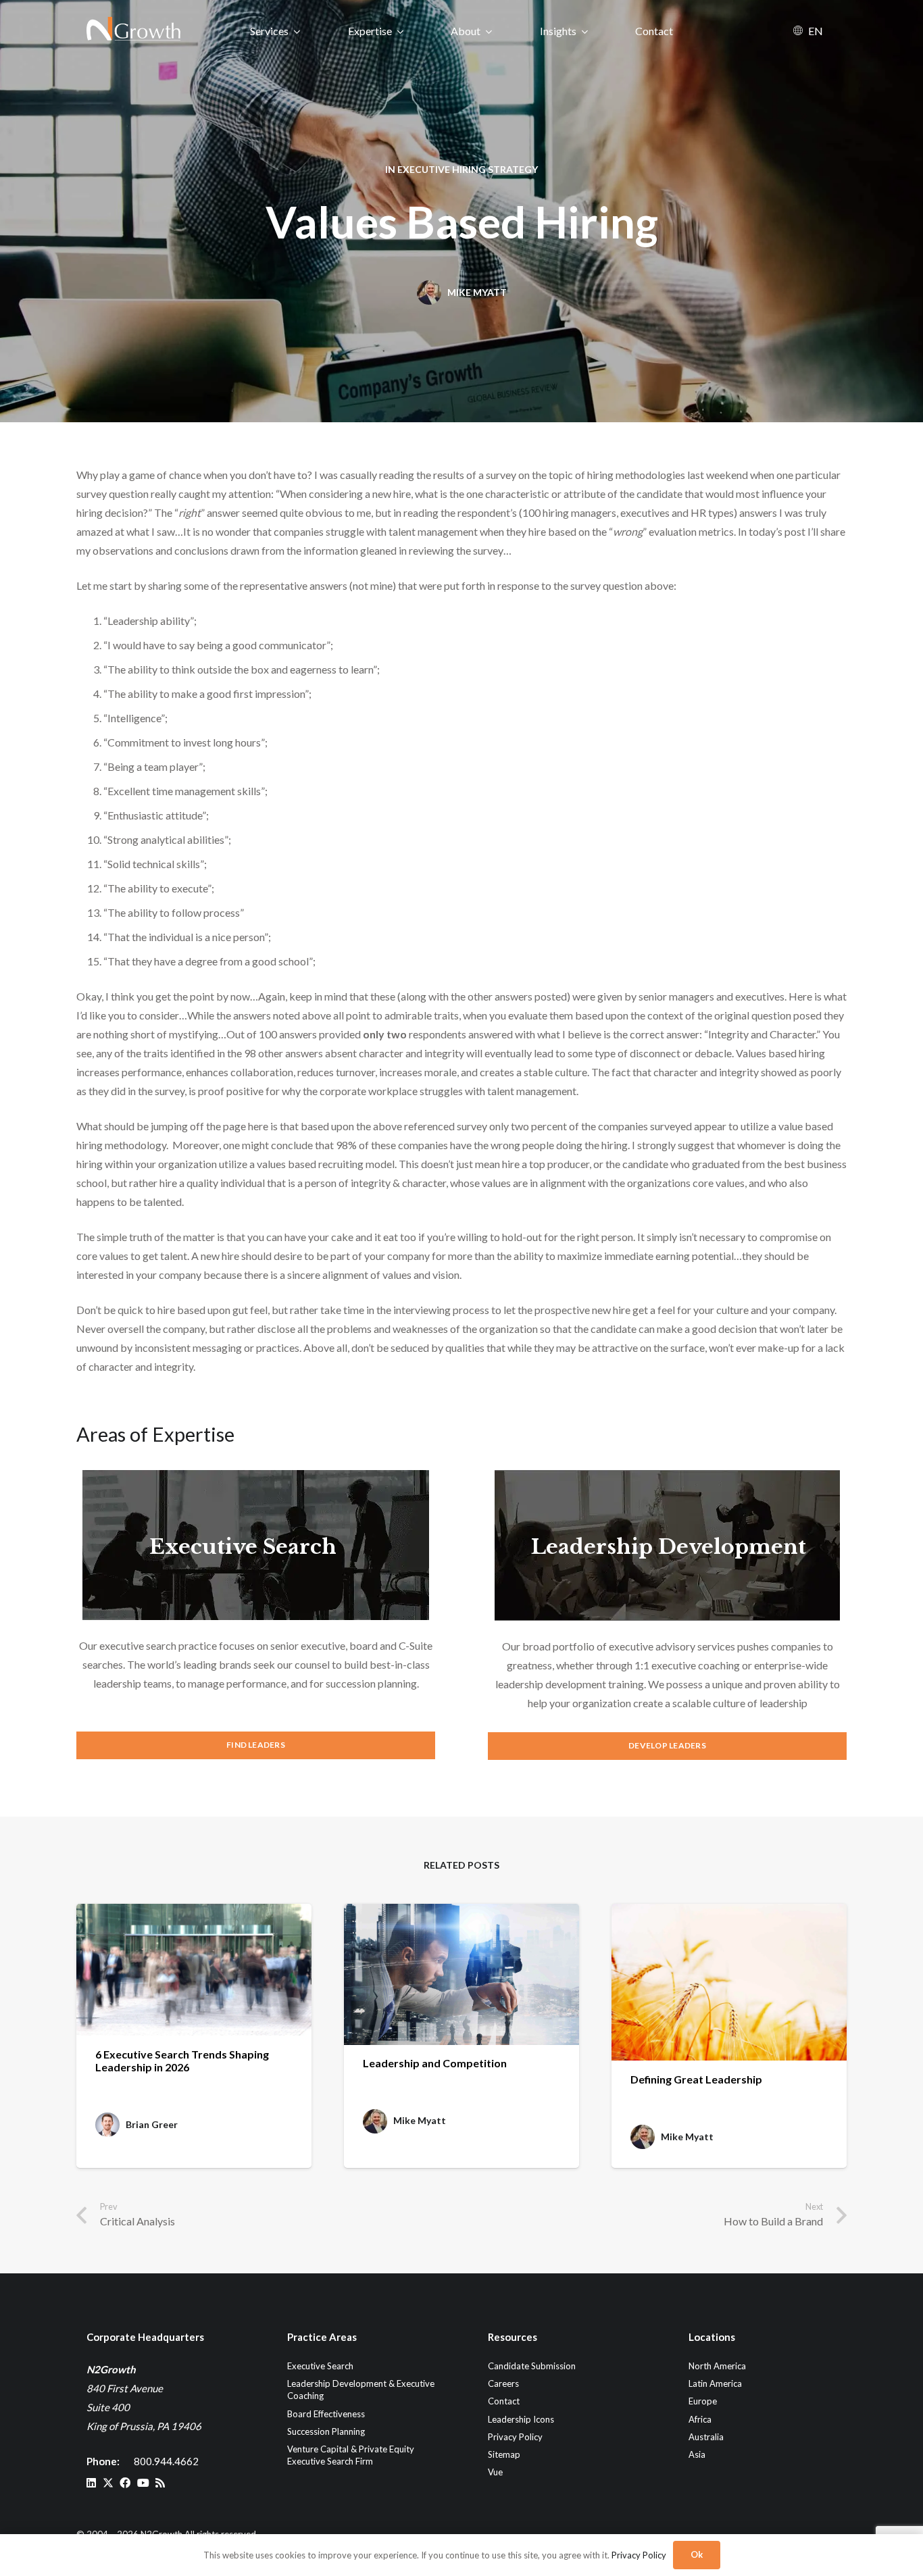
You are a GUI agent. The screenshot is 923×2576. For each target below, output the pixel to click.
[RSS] (160, 2483)
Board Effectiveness (326, 2413)
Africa (700, 2419)
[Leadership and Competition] (461, 1974)
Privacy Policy (515, 2436)
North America (717, 2366)
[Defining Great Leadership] (729, 1982)
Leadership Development (669, 1547)
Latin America (715, 2383)
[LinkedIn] (91, 2483)
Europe (703, 2401)
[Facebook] (125, 2483)
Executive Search (243, 1547)
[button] (297, 31)
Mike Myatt (477, 292)
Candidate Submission (532, 2366)
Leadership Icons (521, 2419)
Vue (495, 2472)
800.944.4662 (166, 2461)
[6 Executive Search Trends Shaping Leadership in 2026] (194, 1970)
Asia (697, 2454)
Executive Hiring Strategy (468, 169)
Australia (706, 2436)
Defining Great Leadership (696, 2079)
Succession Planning (326, 2431)
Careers (503, 2383)
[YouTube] (143, 2483)
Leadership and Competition (435, 2063)
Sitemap (504, 2454)
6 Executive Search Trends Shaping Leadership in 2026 (182, 2061)
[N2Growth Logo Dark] (134, 30)
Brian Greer (152, 2125)
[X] (108, 2483)
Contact (504, 2401)
